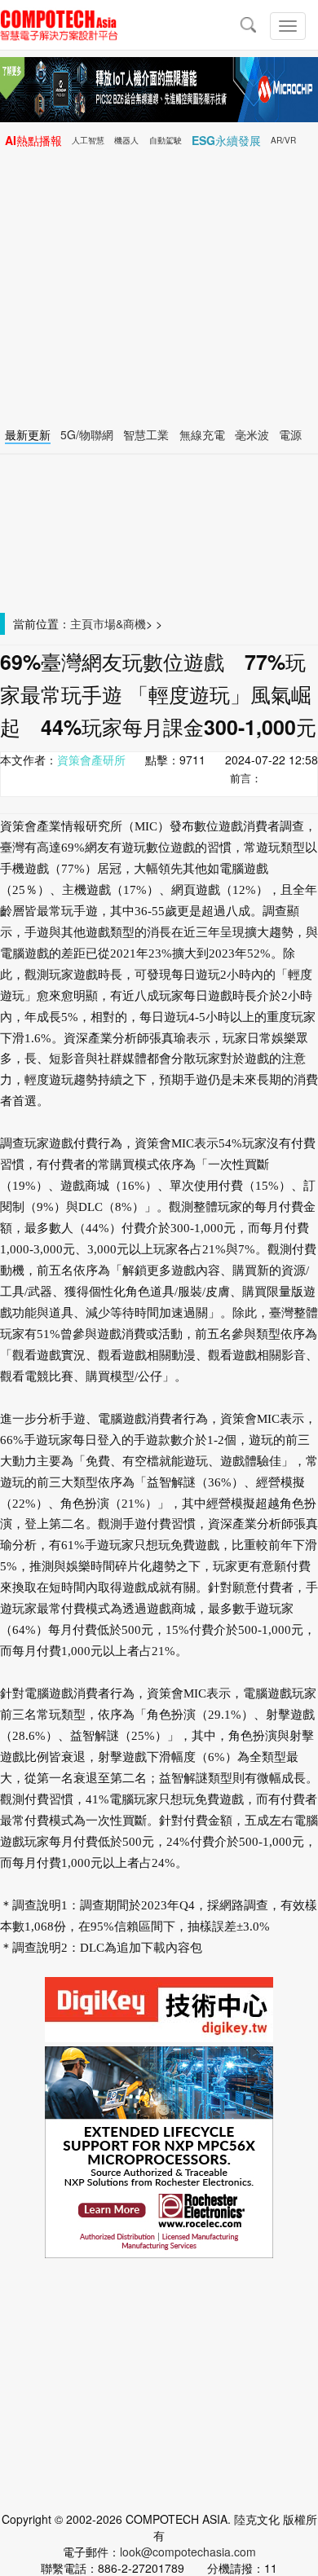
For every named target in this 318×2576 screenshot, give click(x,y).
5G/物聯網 (87, 434)
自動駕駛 (166, 140)
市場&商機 (119, 623)
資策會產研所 (91, 760)
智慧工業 (146, 434)
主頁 (82, 623)
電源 (290, 434)
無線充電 (202, 434)
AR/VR (283, 140)
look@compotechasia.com (188, 2552)
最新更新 (28, 434)
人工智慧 (88, 140)
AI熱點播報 (33, 140)
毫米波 (252, 434)
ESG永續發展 (226, 140)
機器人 (126, 140)
